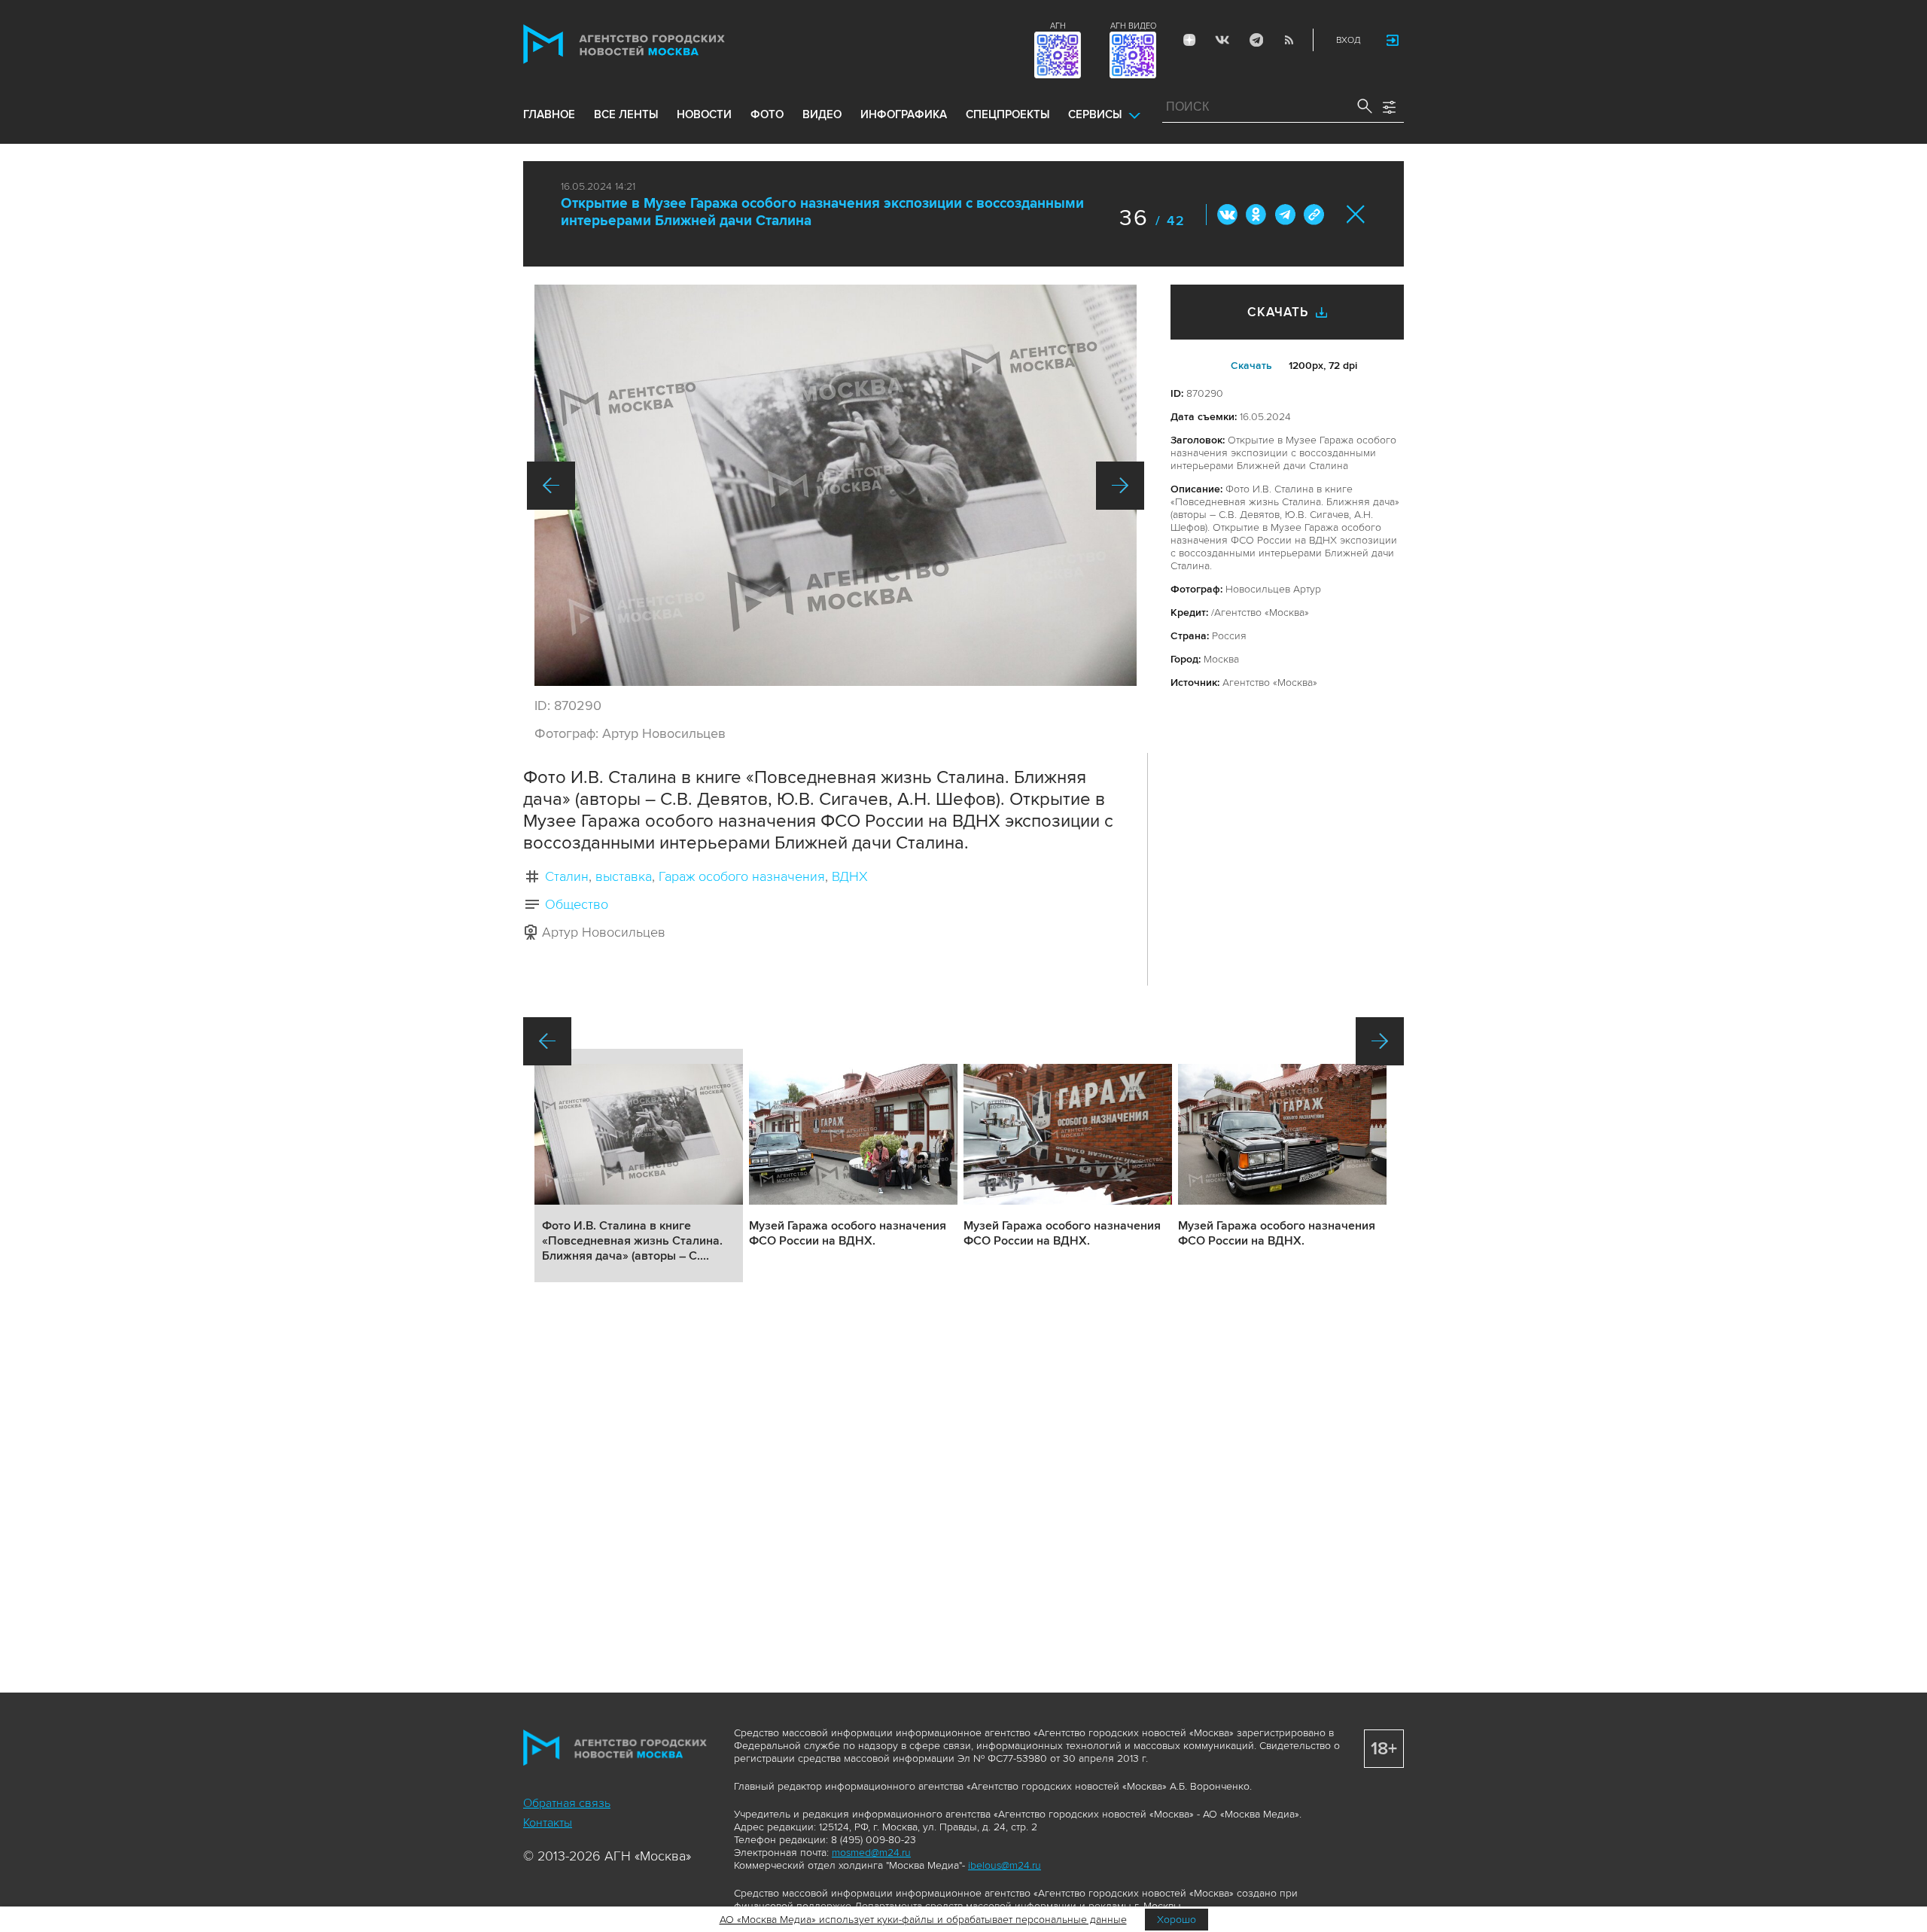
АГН (1058, 26)
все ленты (626, 114)
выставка (624, 876)
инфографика (904, 114)
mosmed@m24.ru (871, 1853)
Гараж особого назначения (742, 876)
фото (767, 114)
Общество (577, 904)
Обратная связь (567, 1803)
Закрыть (1356, 214)
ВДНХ (850, 876)
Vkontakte (1222, 40)
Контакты (548, 1823)
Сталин (567, 876)
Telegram (1256, 40)
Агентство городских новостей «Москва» (653, 44)
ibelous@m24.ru (1005, 1865)
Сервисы (1095, 114)
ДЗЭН (1189, 40)
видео (822, 114)
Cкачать (1251, 366)
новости (704, 114)
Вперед (1120, 486)
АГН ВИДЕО (1133, 26)
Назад (551, 486)
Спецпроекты (1008, 114)
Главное (549, 114)
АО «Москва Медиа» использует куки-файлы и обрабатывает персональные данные (923, 1920)
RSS (1289, 40)
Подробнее (639, 1166)
